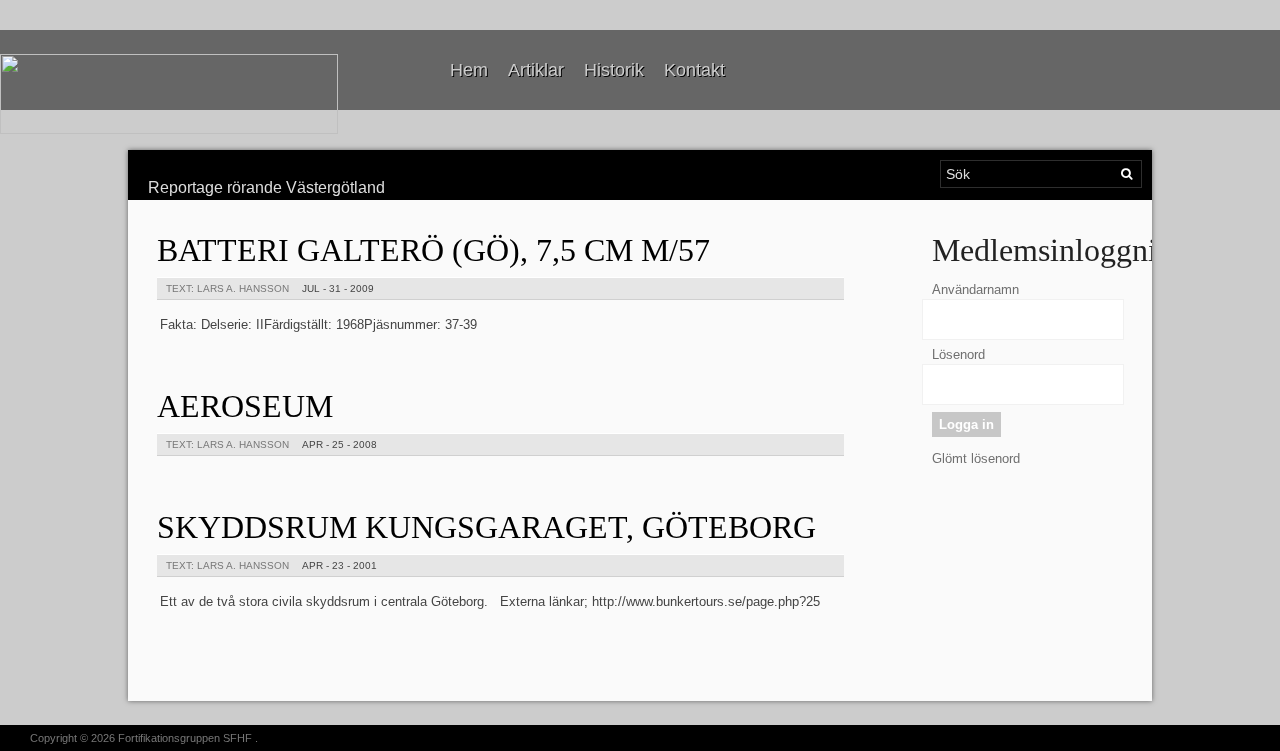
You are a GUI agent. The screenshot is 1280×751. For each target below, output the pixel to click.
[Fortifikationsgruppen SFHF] (169, 94)
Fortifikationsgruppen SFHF (185, 738)
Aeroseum (245, 406)
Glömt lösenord (976, 458)
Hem (469, 70)
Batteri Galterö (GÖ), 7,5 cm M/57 (433, 250)
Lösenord (958, 354)
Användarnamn (975, 289)
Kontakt (694, 70)
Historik (614, 70)
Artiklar (536, 70)
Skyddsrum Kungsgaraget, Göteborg (486, 527)
